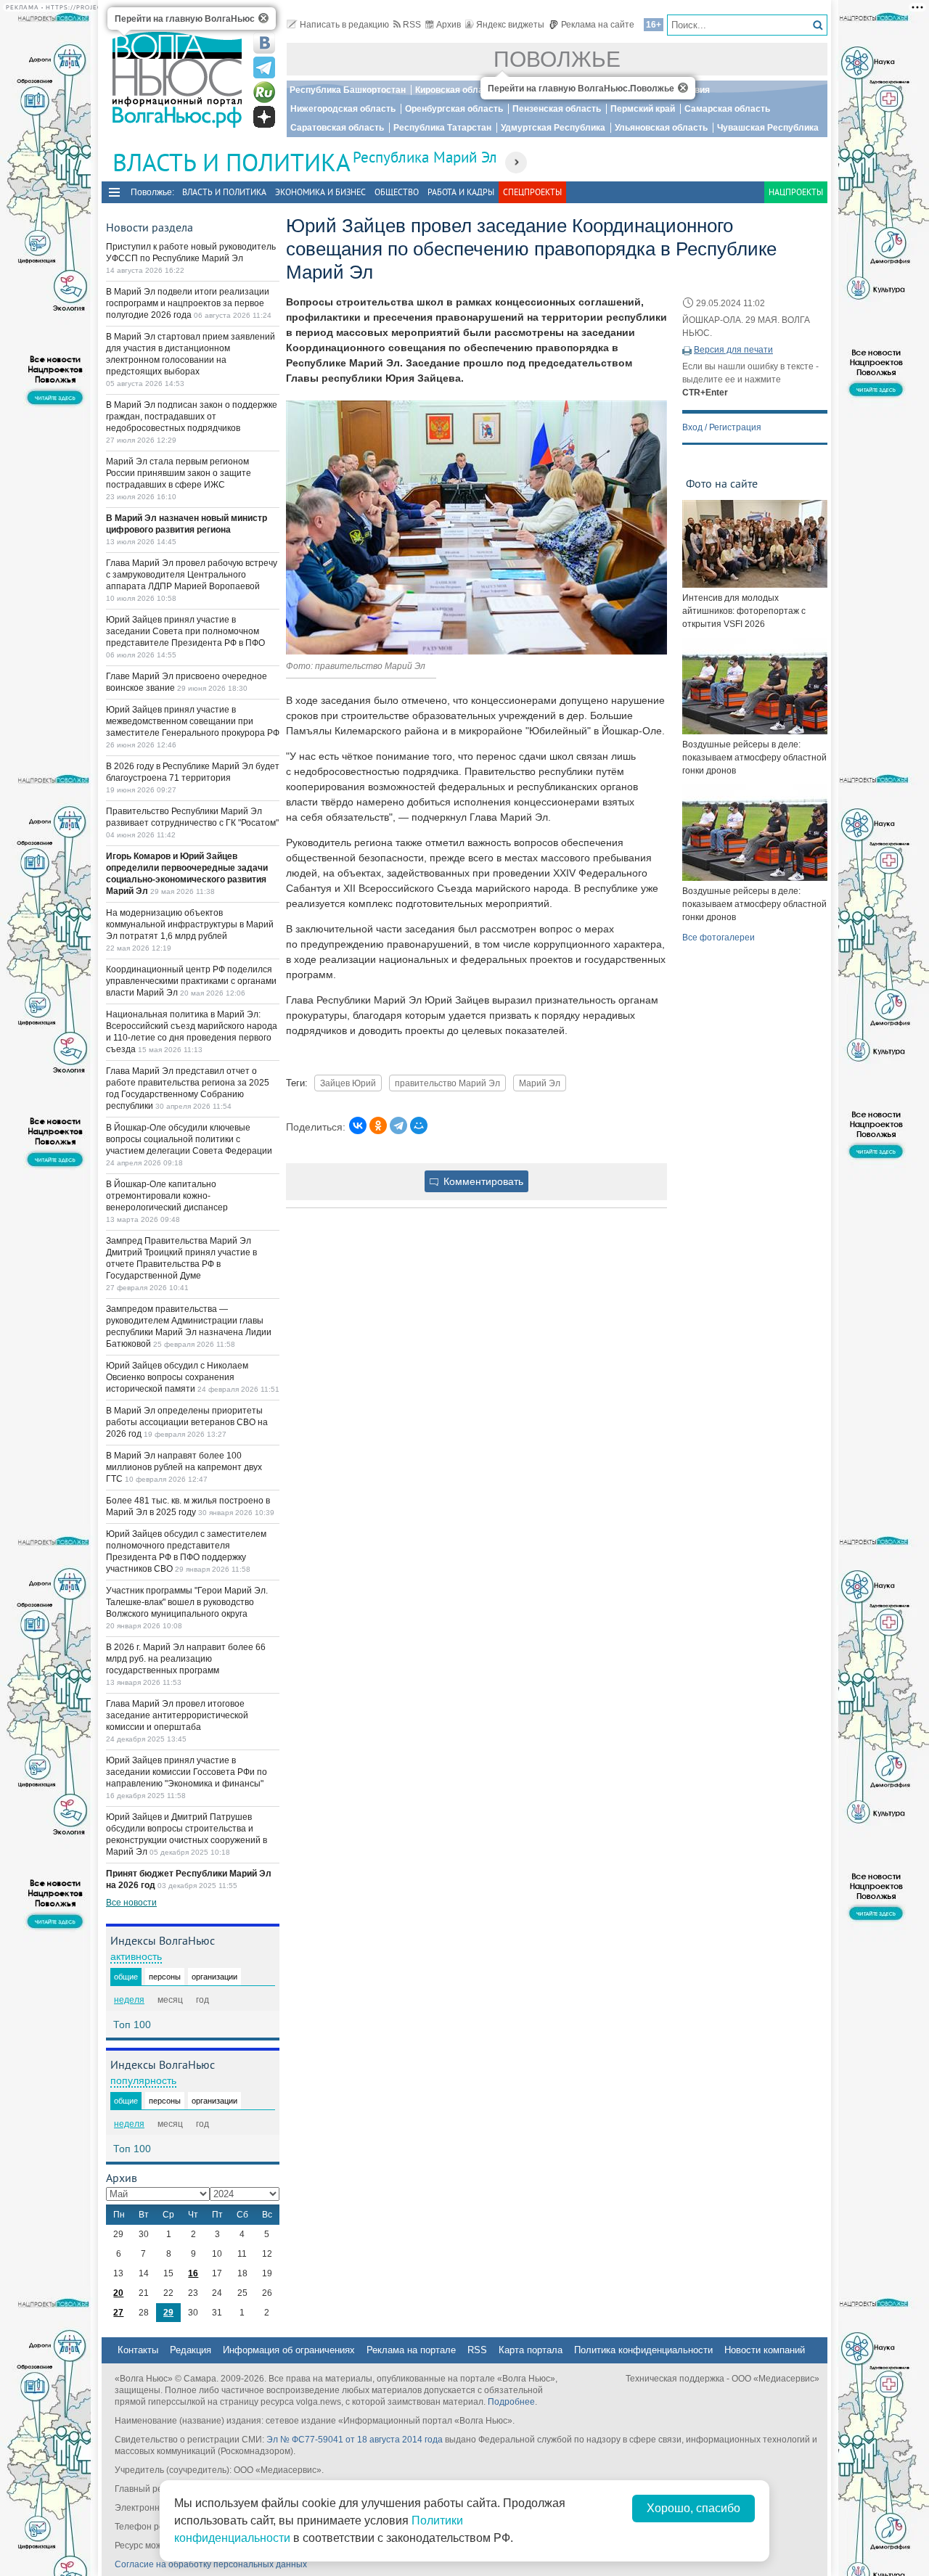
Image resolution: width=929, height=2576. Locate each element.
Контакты (138, 2350)
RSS (412, 25)
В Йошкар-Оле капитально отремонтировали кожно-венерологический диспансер (167, 1196)
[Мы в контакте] (264, 43)
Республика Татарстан (442, 128)
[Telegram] (398, 1125)
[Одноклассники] (378, 1125)
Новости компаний (765, 2350)
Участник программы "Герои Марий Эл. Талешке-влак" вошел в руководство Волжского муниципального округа (187, 1602)
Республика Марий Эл (425, 157)
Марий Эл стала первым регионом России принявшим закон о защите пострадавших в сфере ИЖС (179, 473)
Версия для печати (733, 350)
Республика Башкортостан (348, 90)
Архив (449, 25)
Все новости (131, 1903)
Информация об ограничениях (289, 2350)
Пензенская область (557, 109)
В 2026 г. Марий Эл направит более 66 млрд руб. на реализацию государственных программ (186, 1659)
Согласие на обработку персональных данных (211, 2564)
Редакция (191, 2350)
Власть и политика (224, 192)
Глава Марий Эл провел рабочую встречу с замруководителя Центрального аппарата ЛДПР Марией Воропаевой (192, 575)
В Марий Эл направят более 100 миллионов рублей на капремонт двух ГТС (184, 1467)
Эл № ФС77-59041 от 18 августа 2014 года (355, 2440)
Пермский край (643, 109)
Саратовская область (337, 128)
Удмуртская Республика (553, 128)
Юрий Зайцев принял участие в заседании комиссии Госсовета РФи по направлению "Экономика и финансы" (187, 1772)
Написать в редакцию (344, 25)
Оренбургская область (454, 109)
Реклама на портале (411, 2350)
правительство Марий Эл (447, 1083)
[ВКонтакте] (358, 1125)
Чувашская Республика (768, 128)
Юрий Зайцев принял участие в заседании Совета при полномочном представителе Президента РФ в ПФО (185, 631)
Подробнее (511, 2402)
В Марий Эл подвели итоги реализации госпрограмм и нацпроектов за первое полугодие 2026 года (188, 303)
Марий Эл (540, 1083)
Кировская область (457, 90)
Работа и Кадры (461, 192)
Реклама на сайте (598, 25)
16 (193, 2273)
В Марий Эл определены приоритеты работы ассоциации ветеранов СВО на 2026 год (187, 1422)
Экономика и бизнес (320, 192)
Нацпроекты (796, 192)
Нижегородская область (343, 109)
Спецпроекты (532, 192)
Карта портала (531, 2350)
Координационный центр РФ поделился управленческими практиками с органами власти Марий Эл (191, 981)
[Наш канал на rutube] (264, 92)
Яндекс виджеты (510, 25)
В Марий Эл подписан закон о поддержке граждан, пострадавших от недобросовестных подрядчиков (192, 417)
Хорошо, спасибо (693, 2508)
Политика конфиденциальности (643, 2350)
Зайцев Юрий (348, 1083)
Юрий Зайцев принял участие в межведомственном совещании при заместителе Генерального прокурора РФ (193, 721)
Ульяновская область (661, 128)
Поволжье (557, 59)
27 (118, 2313)
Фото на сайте (722, 483)
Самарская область (727, 109)
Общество (397, 192)
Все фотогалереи (719, 938)
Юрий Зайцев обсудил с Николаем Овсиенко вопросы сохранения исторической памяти (177, 1377)
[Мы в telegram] (264, 67)
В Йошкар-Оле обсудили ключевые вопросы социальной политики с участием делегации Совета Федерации (189, 1139)
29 (168, 2313)
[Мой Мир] (419, 1125)
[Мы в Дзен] (264, 117)
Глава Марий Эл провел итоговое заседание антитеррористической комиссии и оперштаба (177, 1715)
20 (118, 2293)
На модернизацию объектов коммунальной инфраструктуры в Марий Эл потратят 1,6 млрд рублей (190, 924)
